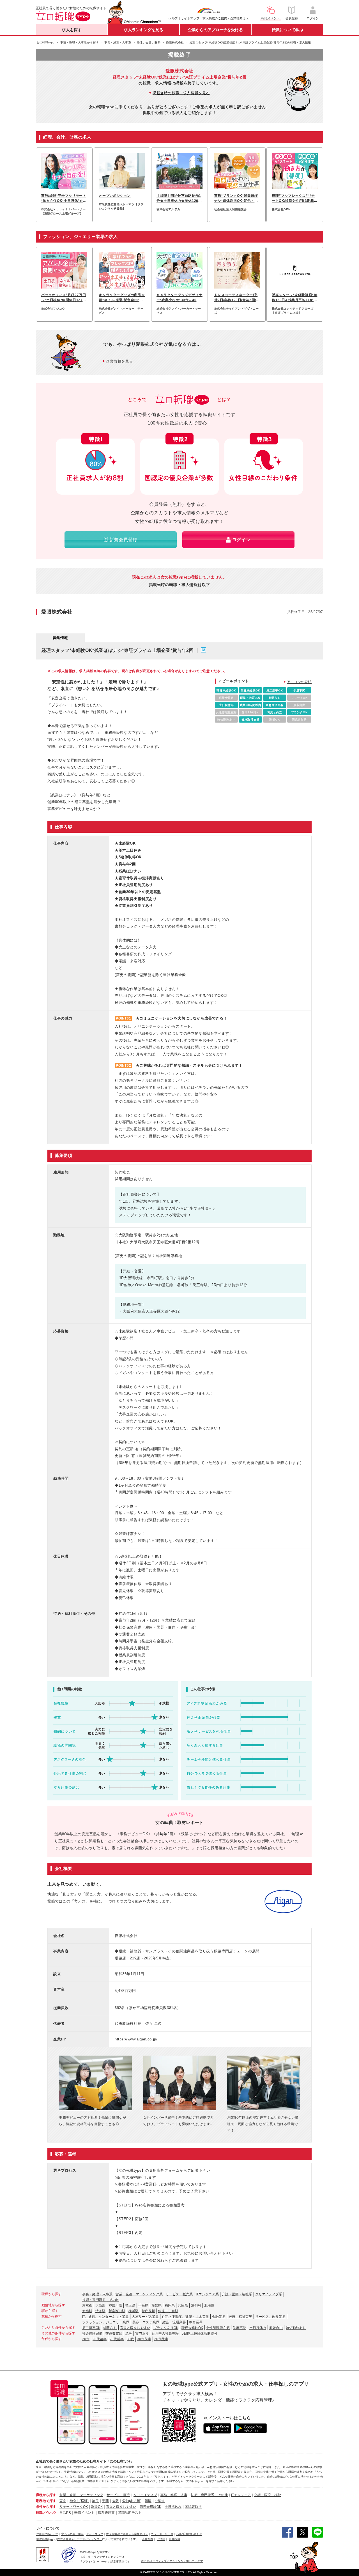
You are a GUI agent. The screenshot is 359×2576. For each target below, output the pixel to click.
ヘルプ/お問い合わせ (189, 2534)
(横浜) (84, 2501)
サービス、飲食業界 (270, 2317)
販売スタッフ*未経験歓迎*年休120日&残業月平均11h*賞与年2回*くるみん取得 (294, 298)
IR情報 (161, 2539)
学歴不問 (240, 2328)
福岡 (148, 2501)
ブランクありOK (166, 2328)
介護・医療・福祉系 (237, 2294)
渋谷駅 (100, 2311)
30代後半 (161, 2339)
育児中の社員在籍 (165, 2333)
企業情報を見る (119, 361)
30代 (130, 2339)
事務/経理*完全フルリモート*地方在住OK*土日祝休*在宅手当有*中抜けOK (64, 199)
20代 (86, 2339)
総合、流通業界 (174, 2322)
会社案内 (148, 2539)
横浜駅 (134, 2311)
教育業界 (196, 2322)
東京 (63, 2501)
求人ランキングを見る (144, 30)
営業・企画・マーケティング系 (139, 2294)
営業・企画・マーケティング (81, 2495)
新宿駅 (87, 2311)
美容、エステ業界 (146, 2322)
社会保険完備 (92, 2333)
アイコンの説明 (299, 682)
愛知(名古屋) (132, 2501)
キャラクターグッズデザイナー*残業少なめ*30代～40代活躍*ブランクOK (179, 298)
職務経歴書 (106, 2513)
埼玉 (95, 2501)
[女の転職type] (45, 2539)
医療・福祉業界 (240, 2317)
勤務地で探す (46, 2501)
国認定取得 (193, 2507)
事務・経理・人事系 (97, 2294)
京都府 (196, 2305)
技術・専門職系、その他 (101, 2300)
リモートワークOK (74, 2507)
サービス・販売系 (179, 2294)
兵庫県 (183, 2305)
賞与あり (142, 2333)
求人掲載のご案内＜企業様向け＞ (226, 18)
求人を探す (72, 30)
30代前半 (144, 2339)
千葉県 (143, 2305)
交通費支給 (114, 2333)
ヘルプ (173, 18)
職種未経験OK (192, 2328)
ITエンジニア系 (207, 2294)
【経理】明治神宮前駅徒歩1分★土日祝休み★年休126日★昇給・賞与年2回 (179, 199)
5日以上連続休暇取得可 (200, 2333)
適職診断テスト (130, 2513)
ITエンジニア (241, 2495)
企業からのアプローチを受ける (215, 30)
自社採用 (174, 2539)
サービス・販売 (118, 2495)
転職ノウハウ (46, 2513)
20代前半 (117, 2339)
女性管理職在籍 (218, 2328)
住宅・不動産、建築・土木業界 (185, 2317)
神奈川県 (115, 2305)
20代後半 (100, 2339)
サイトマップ (190, 18)
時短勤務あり (296, 2328)
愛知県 (157, 2305)
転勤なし (110, 2328)
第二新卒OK (91, 2328)
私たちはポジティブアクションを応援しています (172, 2561)
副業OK (97, 2507)
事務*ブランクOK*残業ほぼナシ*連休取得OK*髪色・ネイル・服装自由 (236, 199)
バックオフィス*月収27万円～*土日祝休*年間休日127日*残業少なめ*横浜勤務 (64, 298)
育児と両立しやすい (135, 2328)
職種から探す (46, 2495)
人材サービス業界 (145, 2317)
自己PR (65, 2513)
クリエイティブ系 (269, 2294)
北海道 (209, 2305)
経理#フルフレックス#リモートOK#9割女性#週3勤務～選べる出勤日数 (295, 199)
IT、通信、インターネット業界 (105, 2317)
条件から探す (46, 2507)
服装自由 (276, 2328)
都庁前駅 (148, 2311)
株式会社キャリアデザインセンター (80, 2539)
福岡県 (170, 2305)
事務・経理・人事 (174, 2495)
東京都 (87, 2305)
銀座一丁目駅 (168, 2311)
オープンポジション (115, 196)
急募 (129, 2333)
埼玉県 (130, 2305)
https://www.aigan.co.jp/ (136, 2039)
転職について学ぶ (287, 30)
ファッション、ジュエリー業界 (106, 2322)
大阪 (116, 2501)
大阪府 (100, 2305)
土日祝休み (258, 2328)
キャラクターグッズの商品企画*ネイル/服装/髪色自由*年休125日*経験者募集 (122, 298)
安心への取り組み (72, 2534)
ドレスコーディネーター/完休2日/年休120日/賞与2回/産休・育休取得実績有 (237, 298)
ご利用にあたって (47, 2534)
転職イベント (84, 2513)
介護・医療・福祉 (268, 2495)
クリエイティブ (145, 2495)
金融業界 (219, 2317)
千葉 (105, 2501)
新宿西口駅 (117, 2311)
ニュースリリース (162, 2534)
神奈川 (75, 2501)
